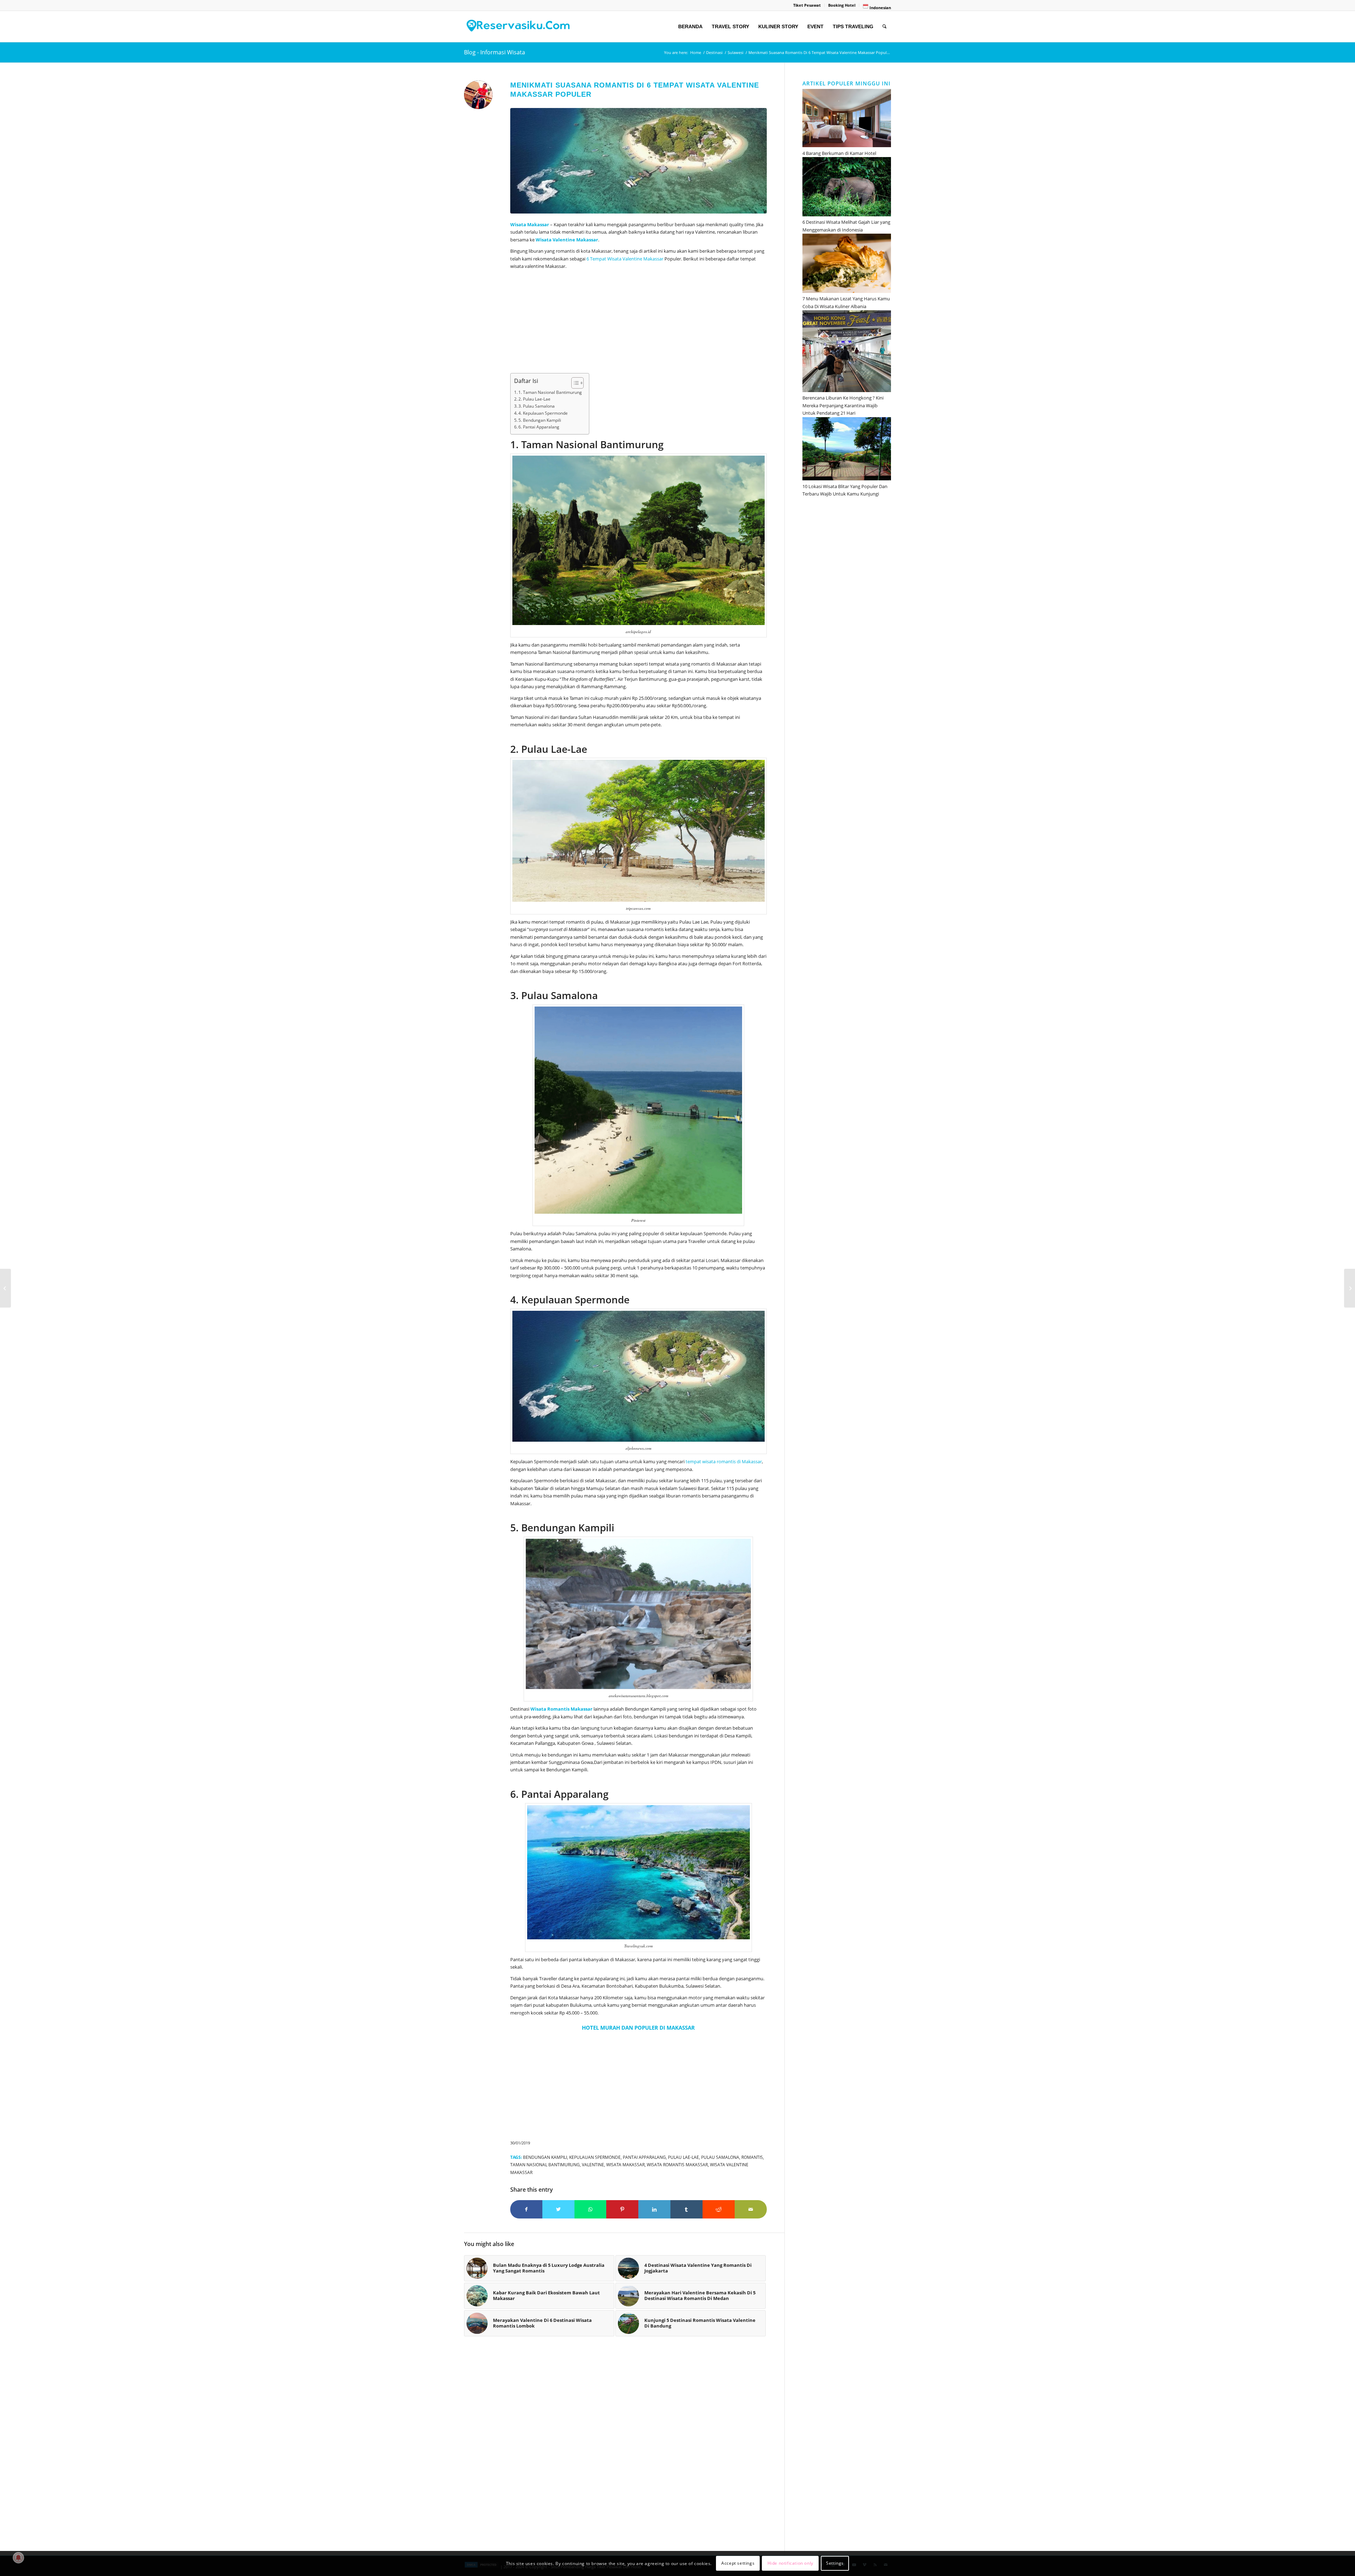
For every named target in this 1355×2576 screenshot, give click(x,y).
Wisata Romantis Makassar (677, 2164)
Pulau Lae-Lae (683, 2157)
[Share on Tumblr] (686, 2209)
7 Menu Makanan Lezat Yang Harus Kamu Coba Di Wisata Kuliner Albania (846, 302)
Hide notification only (790, 2563)
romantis (752, 2157)
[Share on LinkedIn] (654, 2209)
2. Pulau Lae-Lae (534, 399)
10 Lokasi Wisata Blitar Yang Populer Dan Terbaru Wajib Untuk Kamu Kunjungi (845, 490)
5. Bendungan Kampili (540, 420)
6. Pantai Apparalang (539, 427)
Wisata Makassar (625, 2164)
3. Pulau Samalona (537, 406)
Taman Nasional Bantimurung (545, 2164)
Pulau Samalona (720, 2157)
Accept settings (738, 2563)
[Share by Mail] (751, 2209)
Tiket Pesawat (807, 5)
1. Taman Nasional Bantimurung (550, 392)
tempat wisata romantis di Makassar (724, 1461)
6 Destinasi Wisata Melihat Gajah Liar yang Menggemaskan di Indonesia (846, 226)
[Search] (884, 26)
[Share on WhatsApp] (591, 2209)
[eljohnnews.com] (639, 161)
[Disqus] (624, 2448)
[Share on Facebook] (526, 2209)
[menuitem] (807, 5)
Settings (835, 2563)
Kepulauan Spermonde (595, 2157)
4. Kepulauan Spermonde (543, 413)
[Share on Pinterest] (622, 2209)
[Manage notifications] (18, 2558)
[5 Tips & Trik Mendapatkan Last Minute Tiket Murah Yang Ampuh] (1350, 1288)
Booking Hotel (842, 5)
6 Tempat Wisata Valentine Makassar (625, 259)
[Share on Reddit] (719, 2209)
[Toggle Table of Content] (574, 383)
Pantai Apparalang (644, 2157)
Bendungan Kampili (545, 2157)
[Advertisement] (639, 324)
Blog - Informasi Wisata (495, 52)
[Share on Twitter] (558, 2209)
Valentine (593, 2164)
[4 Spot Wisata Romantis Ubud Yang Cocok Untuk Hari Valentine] (5, 1288)
